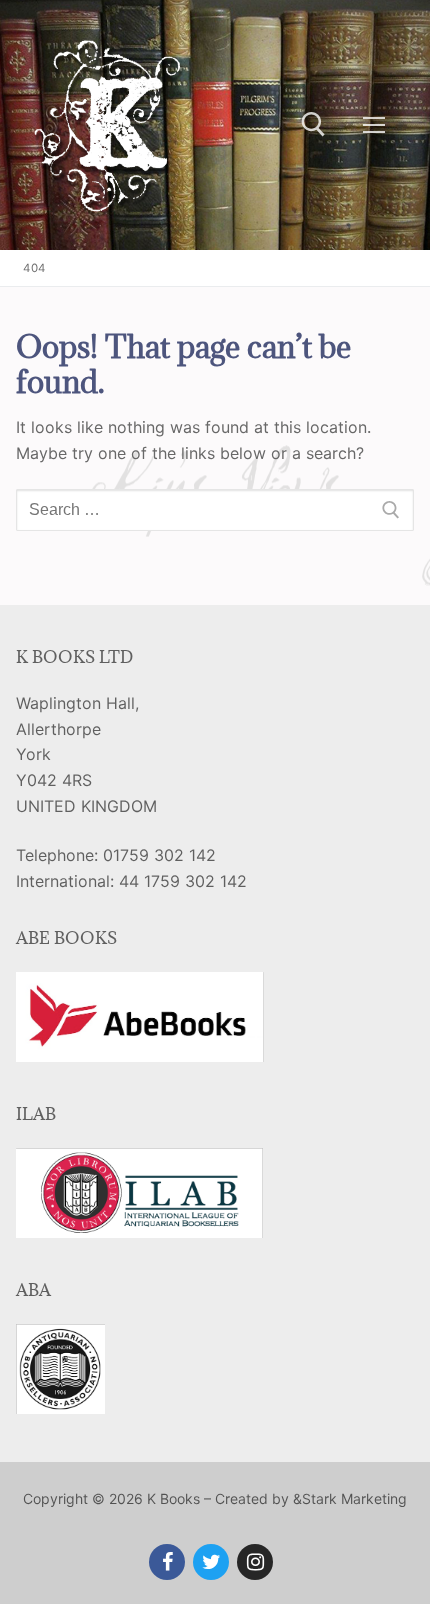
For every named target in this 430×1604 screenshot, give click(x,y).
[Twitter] (211, 1562)
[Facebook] (167, 1562)
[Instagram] (255, 1562)
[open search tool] (313, 124)
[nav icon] (374, 125)
